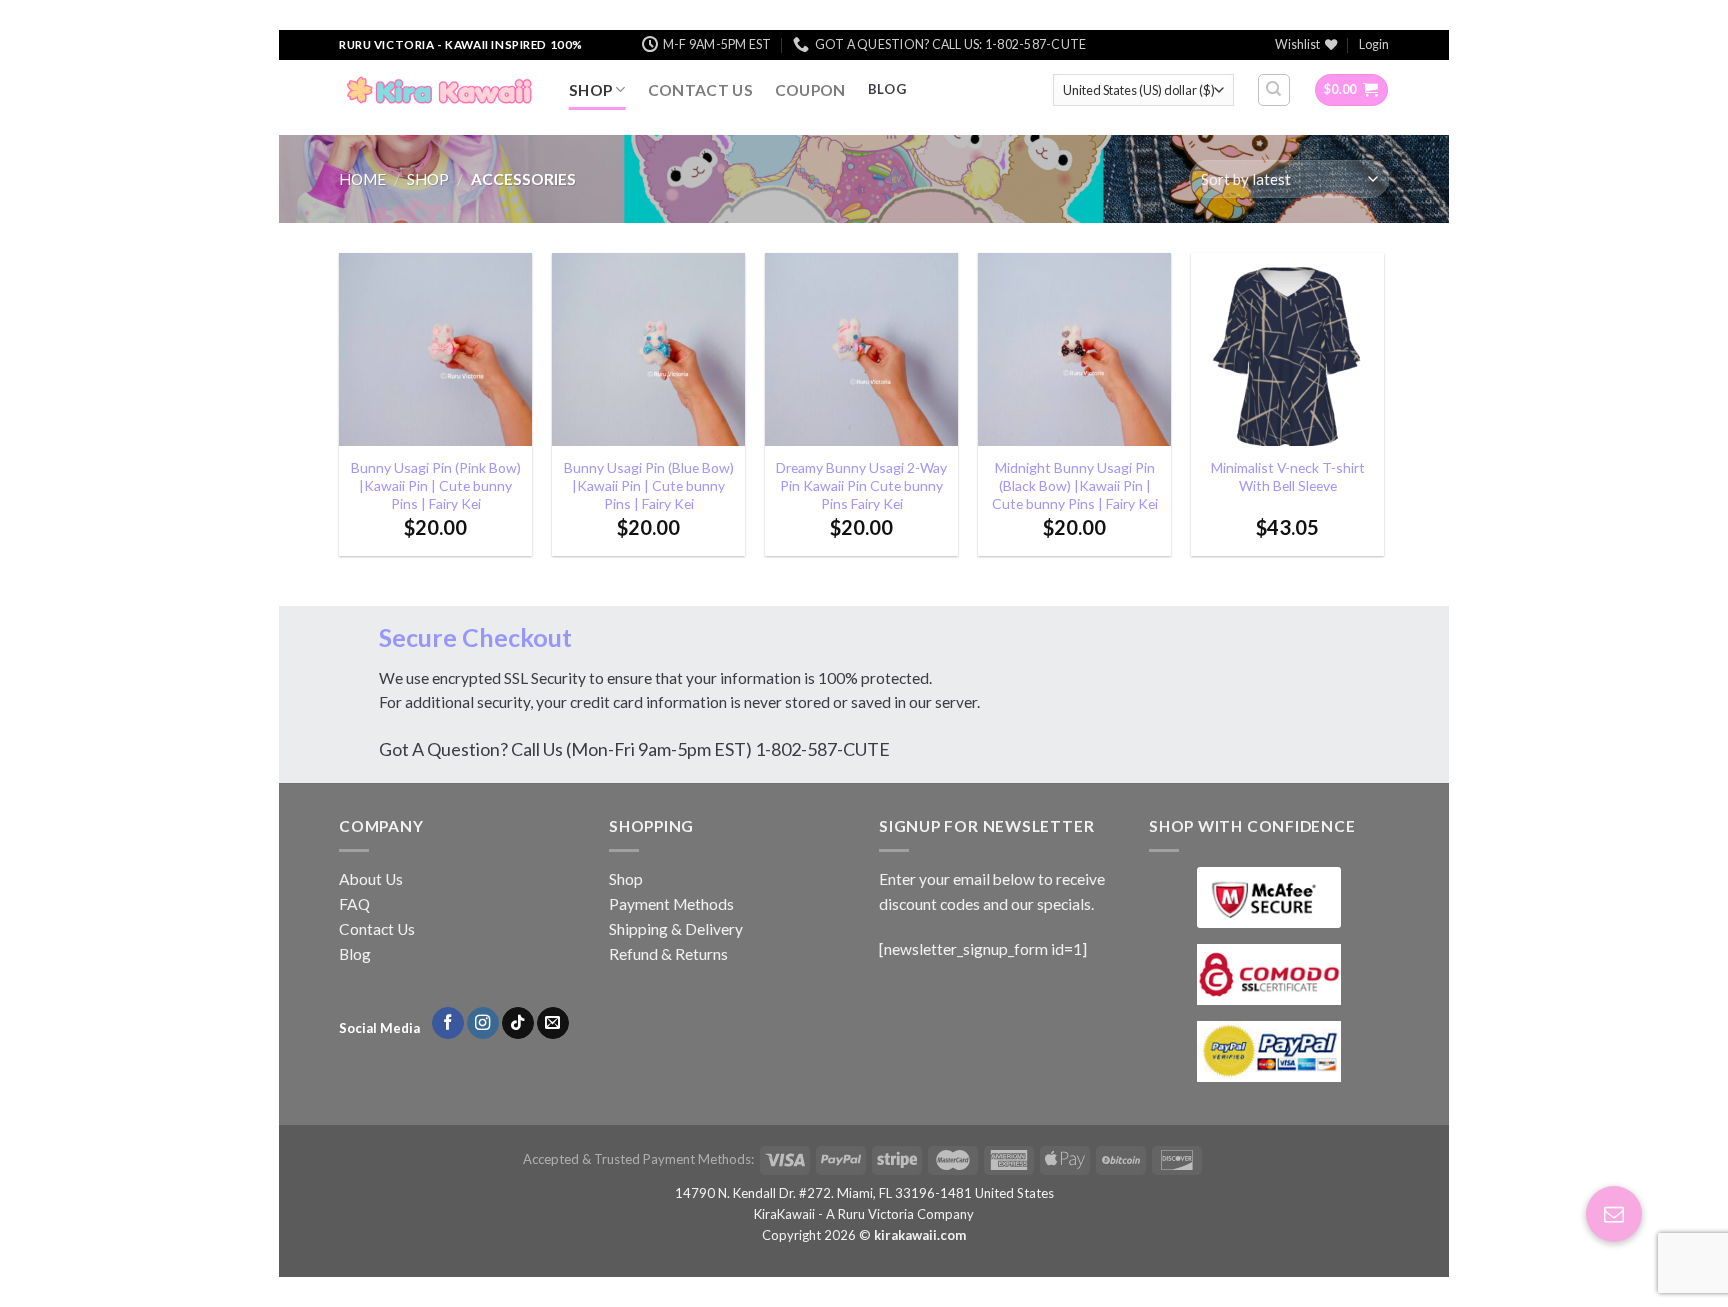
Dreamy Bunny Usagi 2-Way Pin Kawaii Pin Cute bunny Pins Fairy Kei (861, 485)
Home (362, 179)
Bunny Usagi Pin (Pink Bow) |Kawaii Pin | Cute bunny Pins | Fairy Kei (436, 485)
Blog (355, 954)
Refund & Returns (668, 954)
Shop (590, 90)
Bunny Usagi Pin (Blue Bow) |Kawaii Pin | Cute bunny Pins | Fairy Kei (649, 485)
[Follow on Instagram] (483, 1023)
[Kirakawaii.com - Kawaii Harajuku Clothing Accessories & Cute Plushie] (439, 90)
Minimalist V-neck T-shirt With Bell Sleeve (1288, 476)
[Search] (1274, 89)
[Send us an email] (553, 1023)
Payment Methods (671, 904)
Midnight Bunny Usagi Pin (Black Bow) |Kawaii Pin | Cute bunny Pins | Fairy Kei (1075, 485)
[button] (1614, 1214)
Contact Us (700, 90)
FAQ (354, 904)
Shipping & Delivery (676, 929)
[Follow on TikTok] (518, 1023)
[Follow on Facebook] (448, 1023)
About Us (371, 879)
